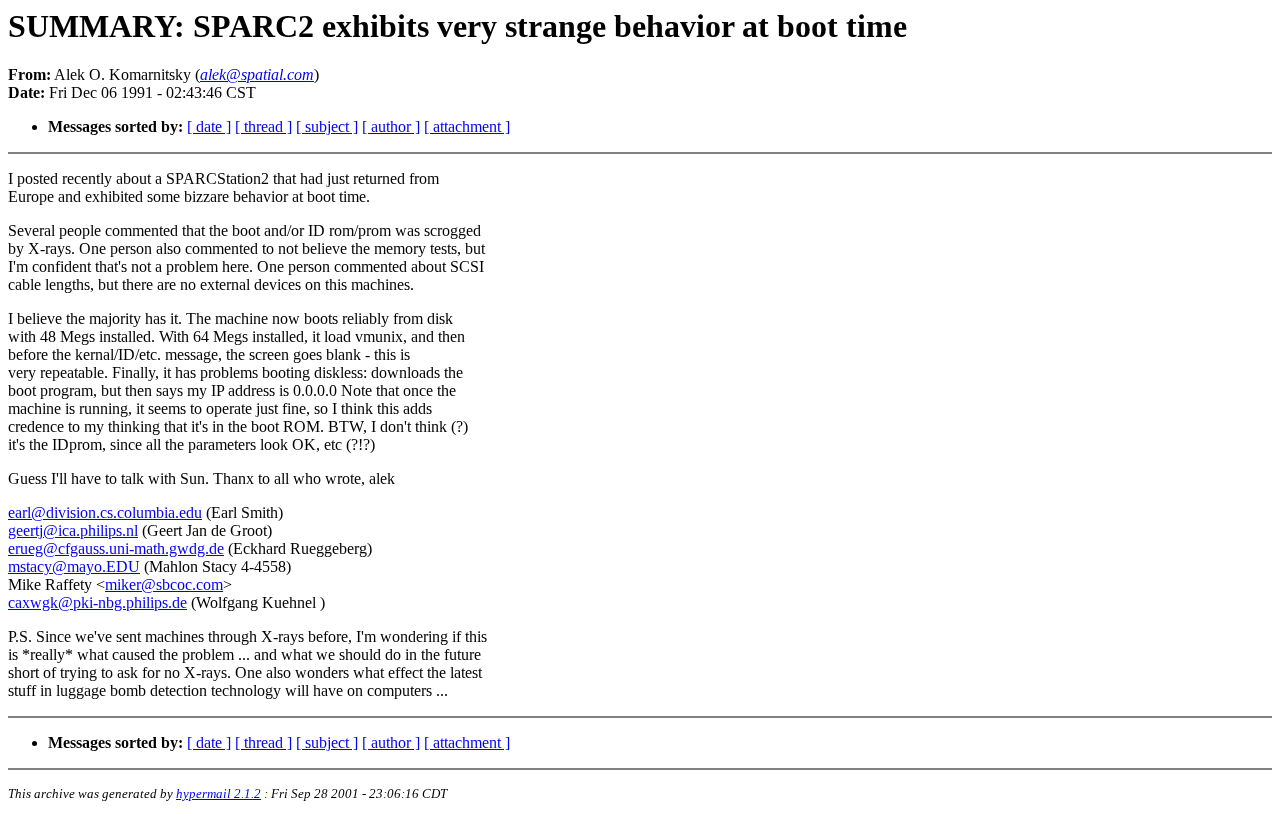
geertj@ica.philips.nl (73, 530)
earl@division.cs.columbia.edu (105, 512)
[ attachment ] (467, 126)
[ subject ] (327, 126)
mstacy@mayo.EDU (74, 566)
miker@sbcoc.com (164, 584)
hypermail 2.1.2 (218, 793)
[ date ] (209, 126)
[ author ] (391, 126)
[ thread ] (263, 126)
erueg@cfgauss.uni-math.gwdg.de (116, 548)
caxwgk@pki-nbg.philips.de (97, 602)
